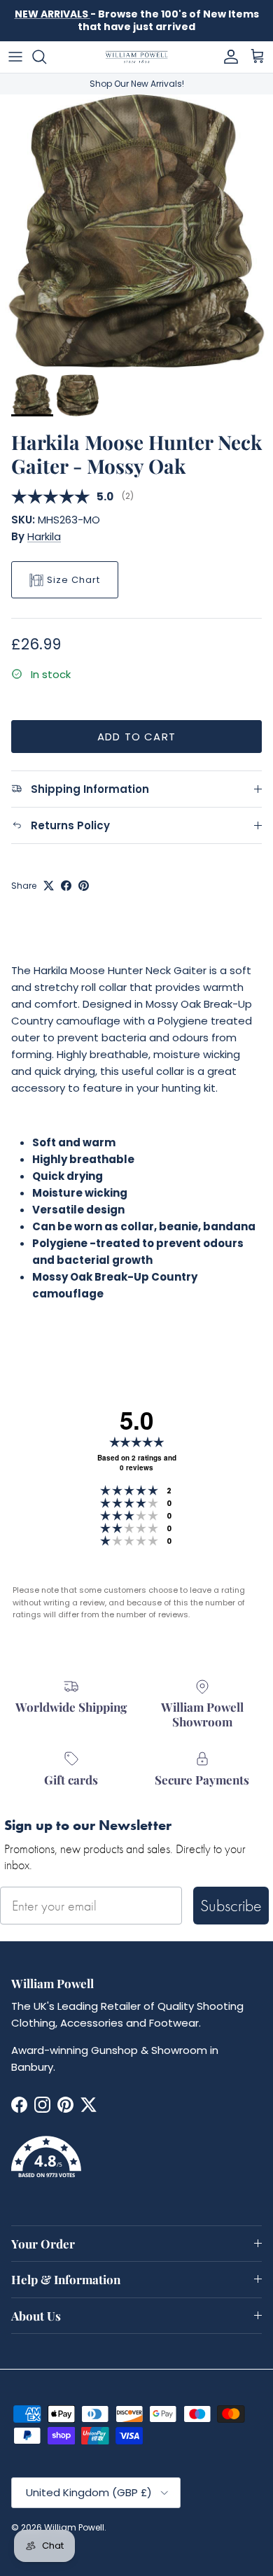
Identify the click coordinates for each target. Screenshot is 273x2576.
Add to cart (136, 737)
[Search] (46, 57)
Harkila (44, 536)
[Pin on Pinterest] (84, 886)
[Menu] (15, 57)
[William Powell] (136, 57)
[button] (136, 2165)
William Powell (74, 2527)
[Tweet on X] (49, 886)
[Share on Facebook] (66, 886)
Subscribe (231, 1905)
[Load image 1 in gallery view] (136, 231)
